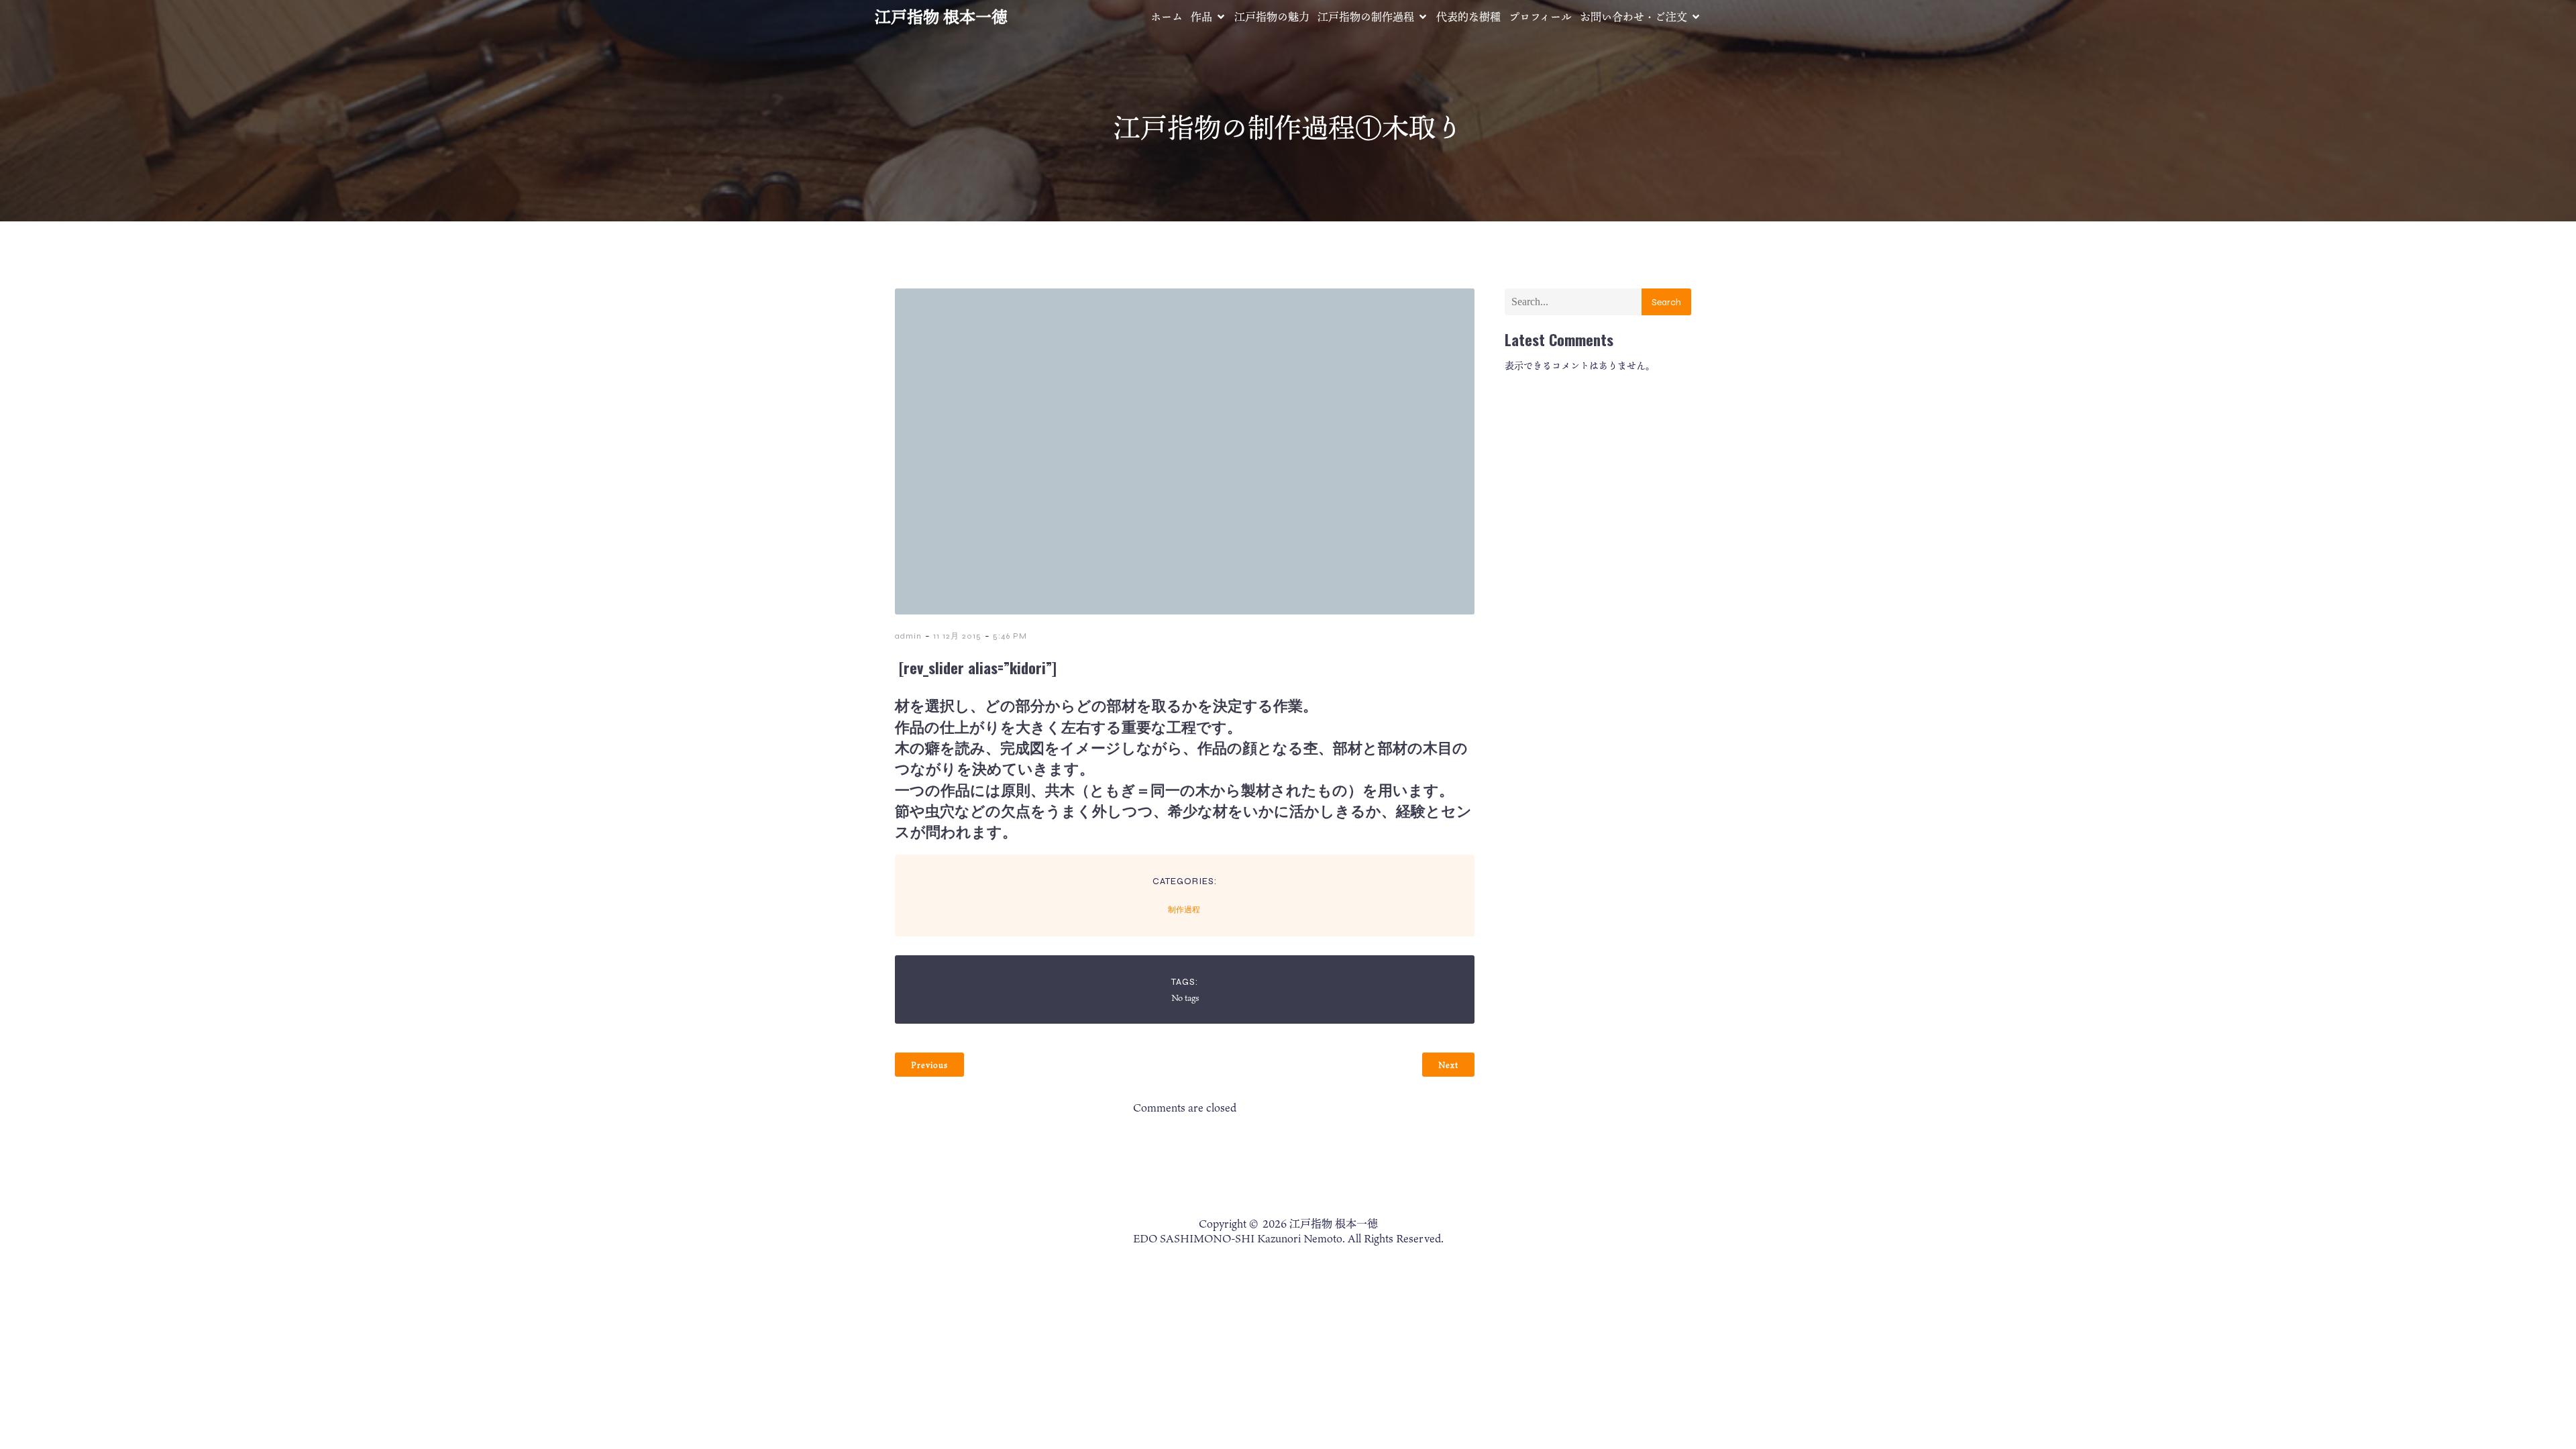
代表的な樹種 (1468, 17)
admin (908, 636)
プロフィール (1540, 17)
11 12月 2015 (957, 636)
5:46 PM (1010, 636)
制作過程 (1184, 910)
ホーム (1167, 17)
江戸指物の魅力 (1272, 17)
